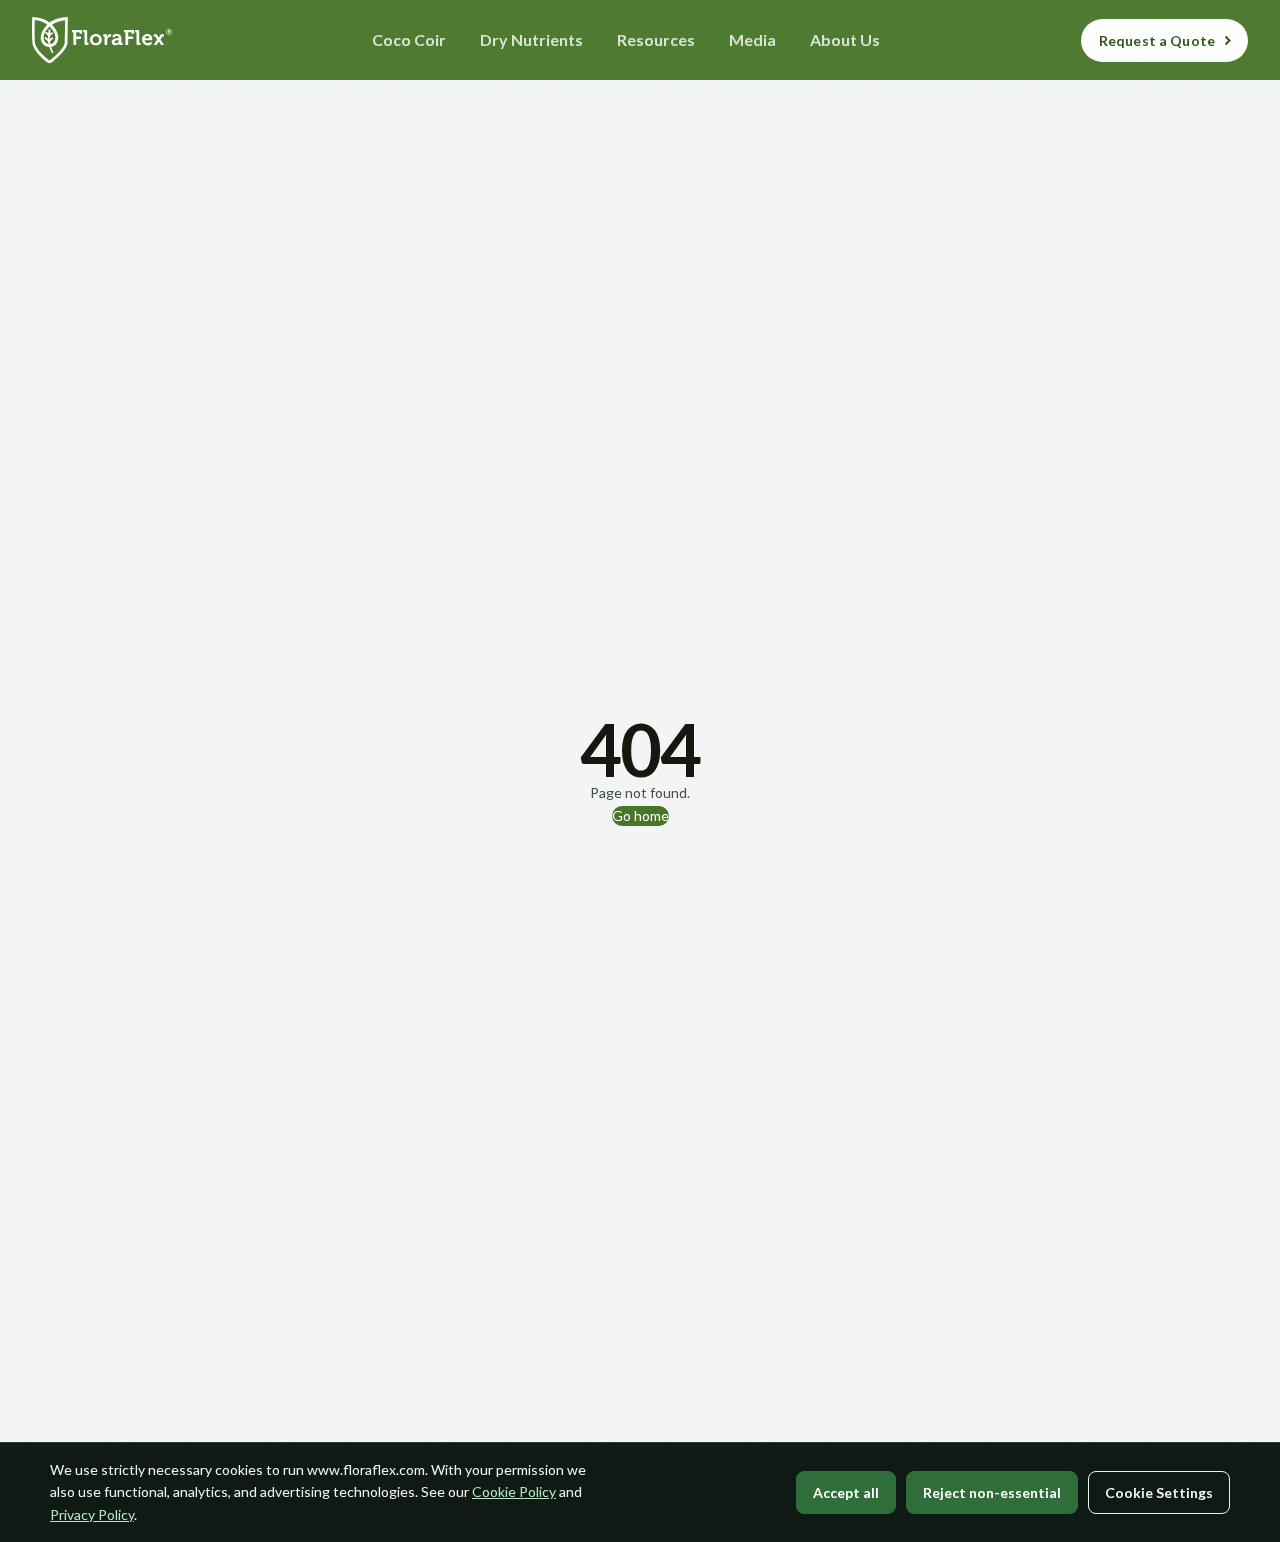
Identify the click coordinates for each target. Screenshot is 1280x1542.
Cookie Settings (1159, 1492)
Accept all (846, 1492)
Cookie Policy (514, 1491)
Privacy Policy (92, 1514)
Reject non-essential (992, 1492)
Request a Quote (1157, 40)
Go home (640, 815)
